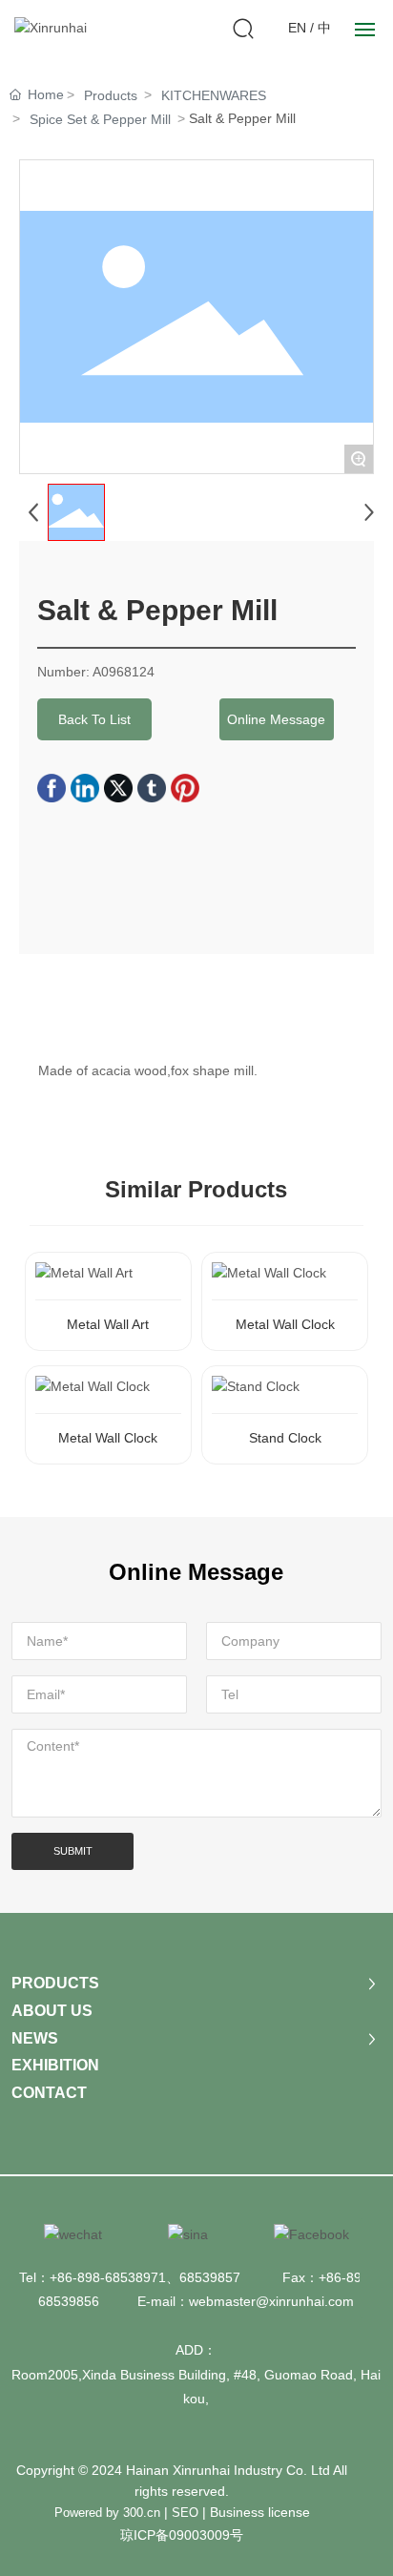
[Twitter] (118, 788)
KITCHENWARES (214, 95)
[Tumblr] (152, 788)
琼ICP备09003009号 (182, 2535)
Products (111, 95)
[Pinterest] (185, 788)
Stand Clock (285, 1438)
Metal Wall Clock (285, 1324)
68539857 (210, 2277)
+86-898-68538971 (108, 2277)
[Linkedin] (85, 788)
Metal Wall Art (108, 1324)
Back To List (94, 719)
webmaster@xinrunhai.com (271, 2301)
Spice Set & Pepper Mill (100, 119)
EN (297, 28)
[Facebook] (52, 788)
